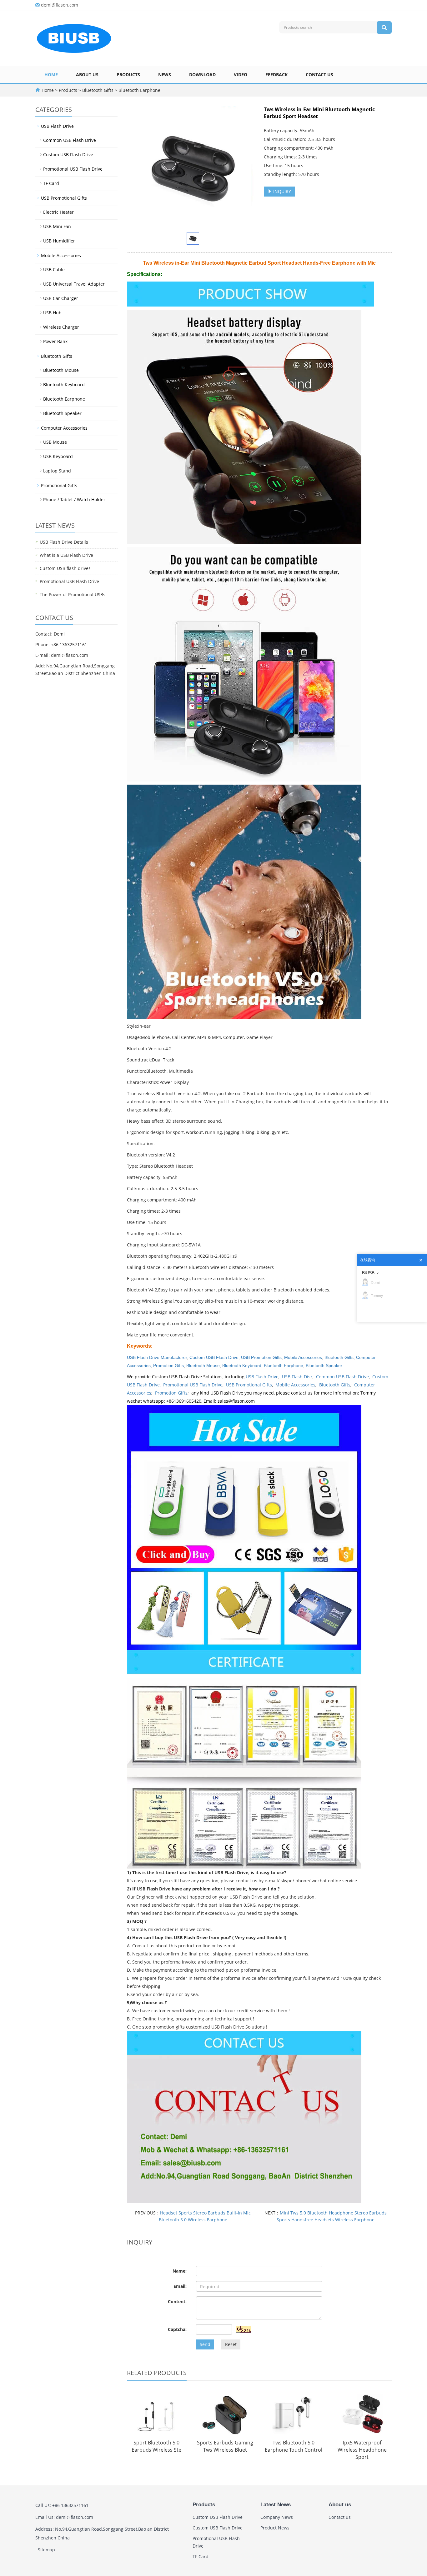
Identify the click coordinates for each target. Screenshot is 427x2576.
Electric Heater (58, 212)
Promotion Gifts (168, 1365)
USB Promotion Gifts (261, 1357)
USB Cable (54, 270)
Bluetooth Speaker (324, 1365)
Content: (177, 2301)
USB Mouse (55, 442)
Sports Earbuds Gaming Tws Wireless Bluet (225, 2446)
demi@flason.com (60, 5)
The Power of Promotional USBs (73, 594)
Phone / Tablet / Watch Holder (74, 499)
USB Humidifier (59, 241)
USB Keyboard (58, 456)
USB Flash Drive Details (64, 542)
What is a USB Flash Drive (66, 555)
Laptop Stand (57, 471)
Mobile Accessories (303, 1357)
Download (202, 75)
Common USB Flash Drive (342, 1377)
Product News (275, 2528)
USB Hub (52, 313)
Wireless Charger (61, 327)
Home (51, 75)
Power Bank (55, 341)
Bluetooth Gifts (98, 90)
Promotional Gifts (59, 485)
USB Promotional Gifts (249, 1385)
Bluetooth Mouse (203, 1365)
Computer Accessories (64, 428)
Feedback (276, 75)
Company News (277, 2517)
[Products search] (384, 27)
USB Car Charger (61, 298)
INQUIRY (281, 191)
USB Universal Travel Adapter (74, 284)
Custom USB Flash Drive (214, 1357)
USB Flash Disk (297, 1377)
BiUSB (368, 1273)
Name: (180, 2271)
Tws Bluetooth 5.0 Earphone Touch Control (294, 2446)
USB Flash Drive (262, 1377)
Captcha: (177, 2329)
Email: (180, 2286)
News (165, 75)
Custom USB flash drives (65, 568)
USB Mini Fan (57, 226)
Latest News (276, 2505)
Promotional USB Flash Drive (193, 1385)
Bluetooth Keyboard (242, 1365)
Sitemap (46, 2550)
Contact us (319, 75)
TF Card (51, 183)
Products (128, 75)
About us (87, 75)
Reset (231, 2344)
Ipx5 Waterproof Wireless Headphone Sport (362, 2450)
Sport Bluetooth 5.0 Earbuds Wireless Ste (156, 2446)
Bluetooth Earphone (139, 90)
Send (205, 2344)
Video (241, 75)
